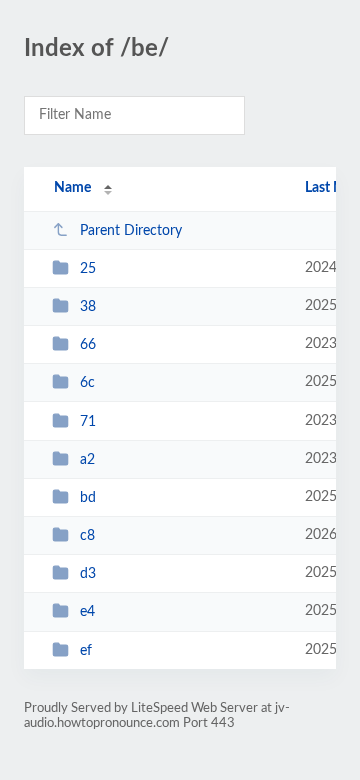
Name (72, 188)
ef (86, 651)
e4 (87, 612)
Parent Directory (131, 231)
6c (87, 383)
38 (88, 307)
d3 (88, 574)
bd (88, 498)
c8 (87, 536)
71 (88, 422)
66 (88, 345)
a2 (87, 460)
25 (88, 269)
